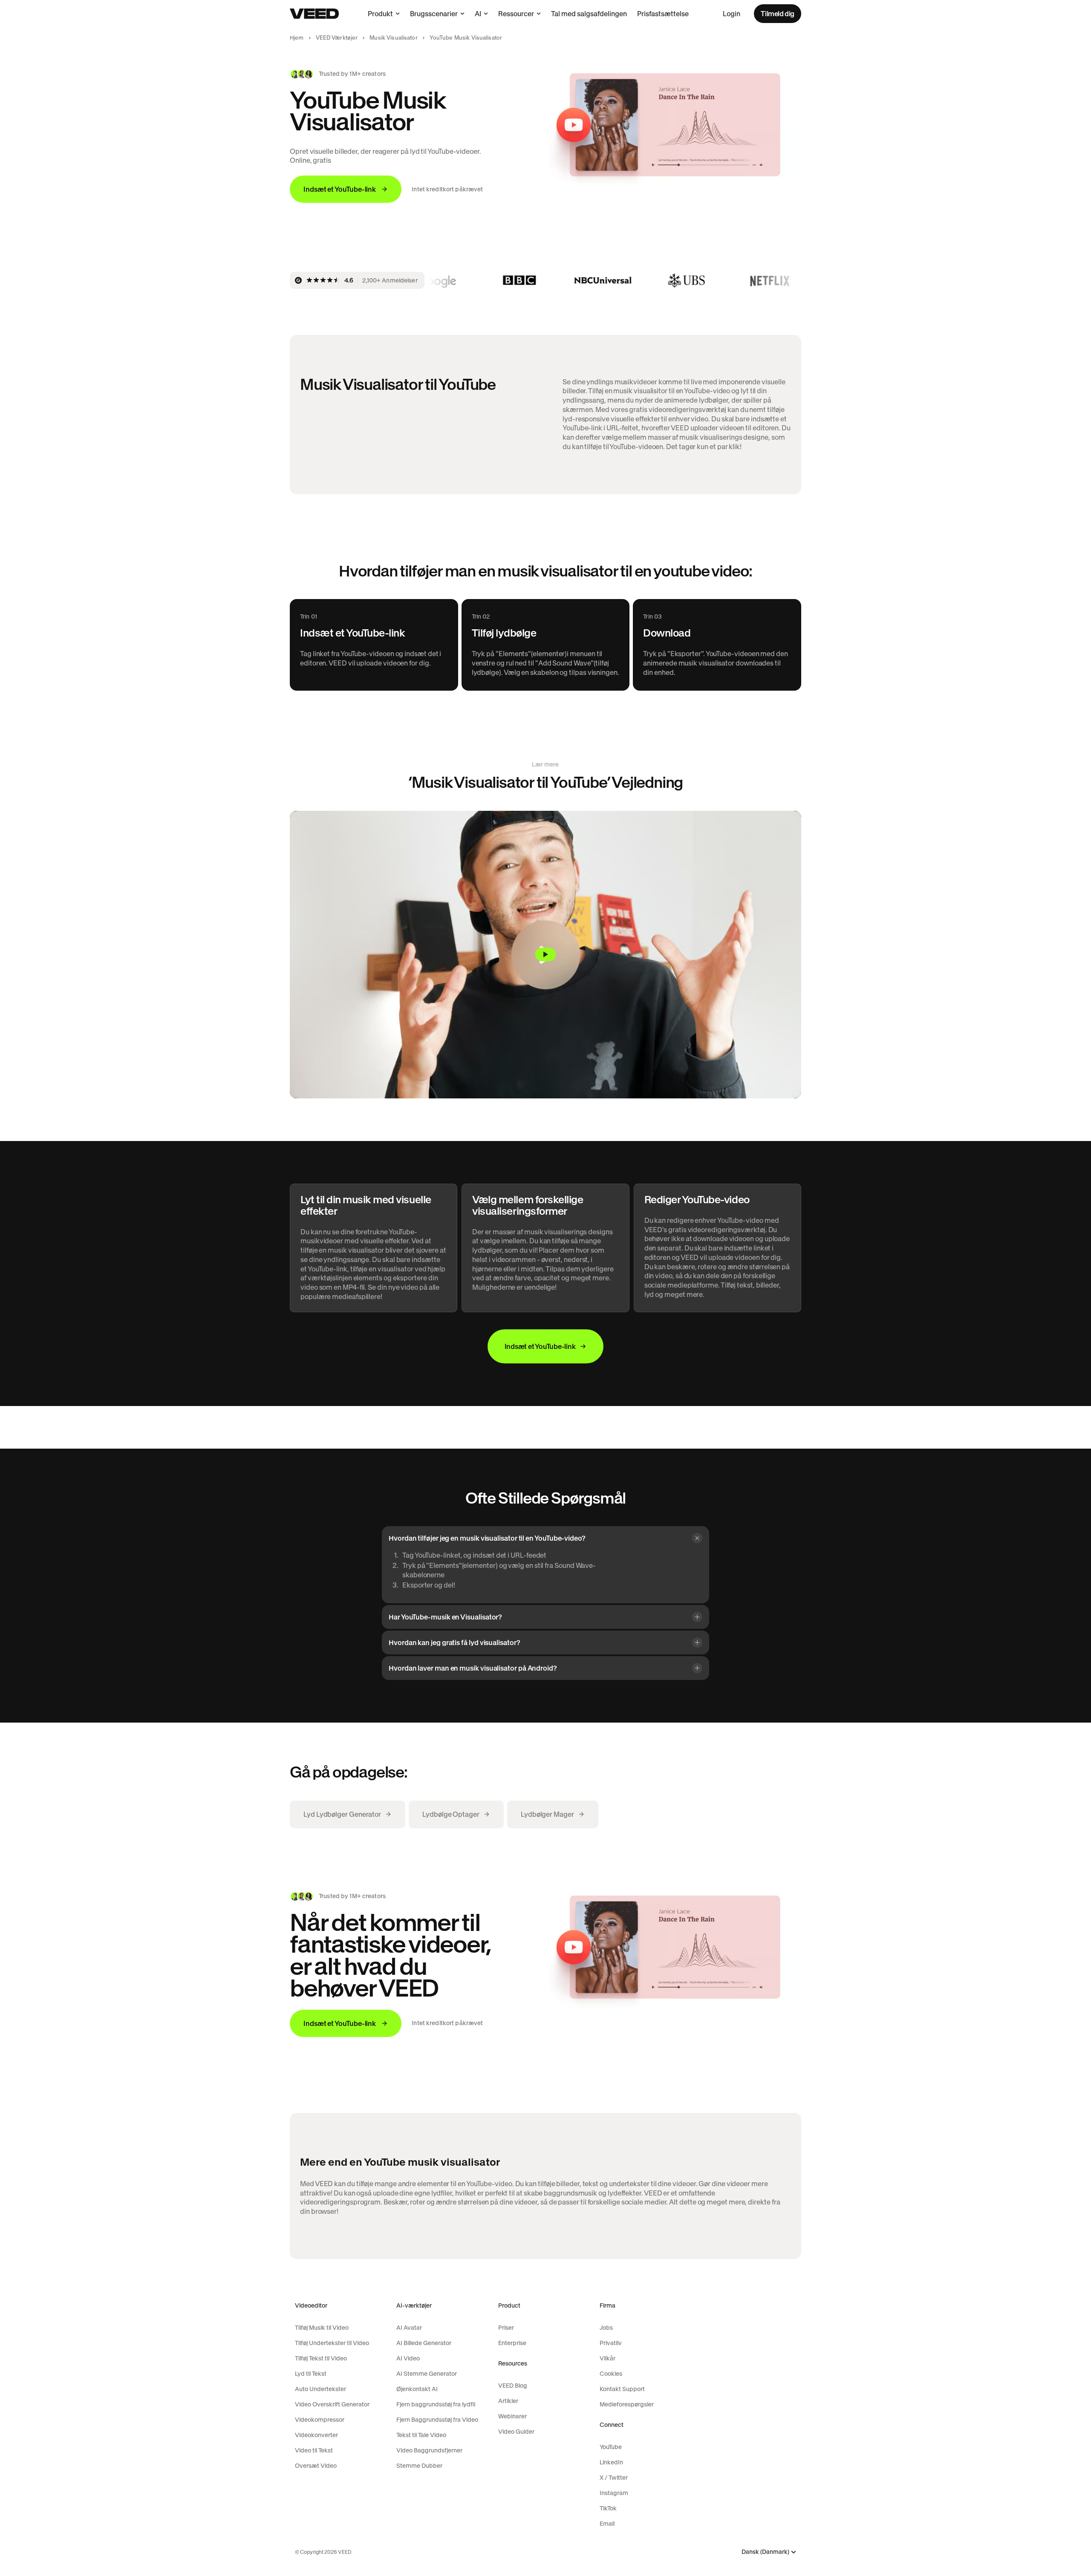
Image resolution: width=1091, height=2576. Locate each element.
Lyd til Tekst (311, 2374)
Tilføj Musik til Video (322, 2328)
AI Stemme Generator (427, 2374)
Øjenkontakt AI (417, 2389)
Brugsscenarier (434, 14)
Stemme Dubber (419, 2466)
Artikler (508, 2401)
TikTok (608, 2508)
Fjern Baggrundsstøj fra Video (437, 2420)
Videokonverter (316, 2435)
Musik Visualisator (393, 38)
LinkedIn (611, 2462)
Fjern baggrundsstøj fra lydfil (436, 2404)
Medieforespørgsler (627, 2404)
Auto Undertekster (320, 2389)
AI (478, 14)
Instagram (614, 2493)
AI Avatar (409, 2328)
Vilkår (608, 2358)
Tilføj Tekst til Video (321, 2358)
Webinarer (512, 2416)
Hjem (297, 38)
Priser (506, 2328)
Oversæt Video (316, 2466)
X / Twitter (614, 2478)
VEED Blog (513, 2386)
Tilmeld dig (778, 14)
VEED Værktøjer (337, 38)
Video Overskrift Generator (332, 2404)
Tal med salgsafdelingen (589, 14)
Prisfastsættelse (663, 14)
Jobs (606, 2328)
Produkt (380, 14)
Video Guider (516, 2432)
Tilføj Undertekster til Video (332, 2343)
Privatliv (611, 2343)
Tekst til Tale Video (421, 2435)
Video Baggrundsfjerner (429, 2450)
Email (607, 2524)
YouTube (611, 2447)
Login (732, 14)
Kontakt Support (622, 2389)
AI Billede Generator (424, 2343)
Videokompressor (320, 2420)
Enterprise (512, 2343)
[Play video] (545, 955)
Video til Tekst (314, 2450)
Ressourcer (516, 14)
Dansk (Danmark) (765, 2552)
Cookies (611, 2374)
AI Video (408, 2358)
